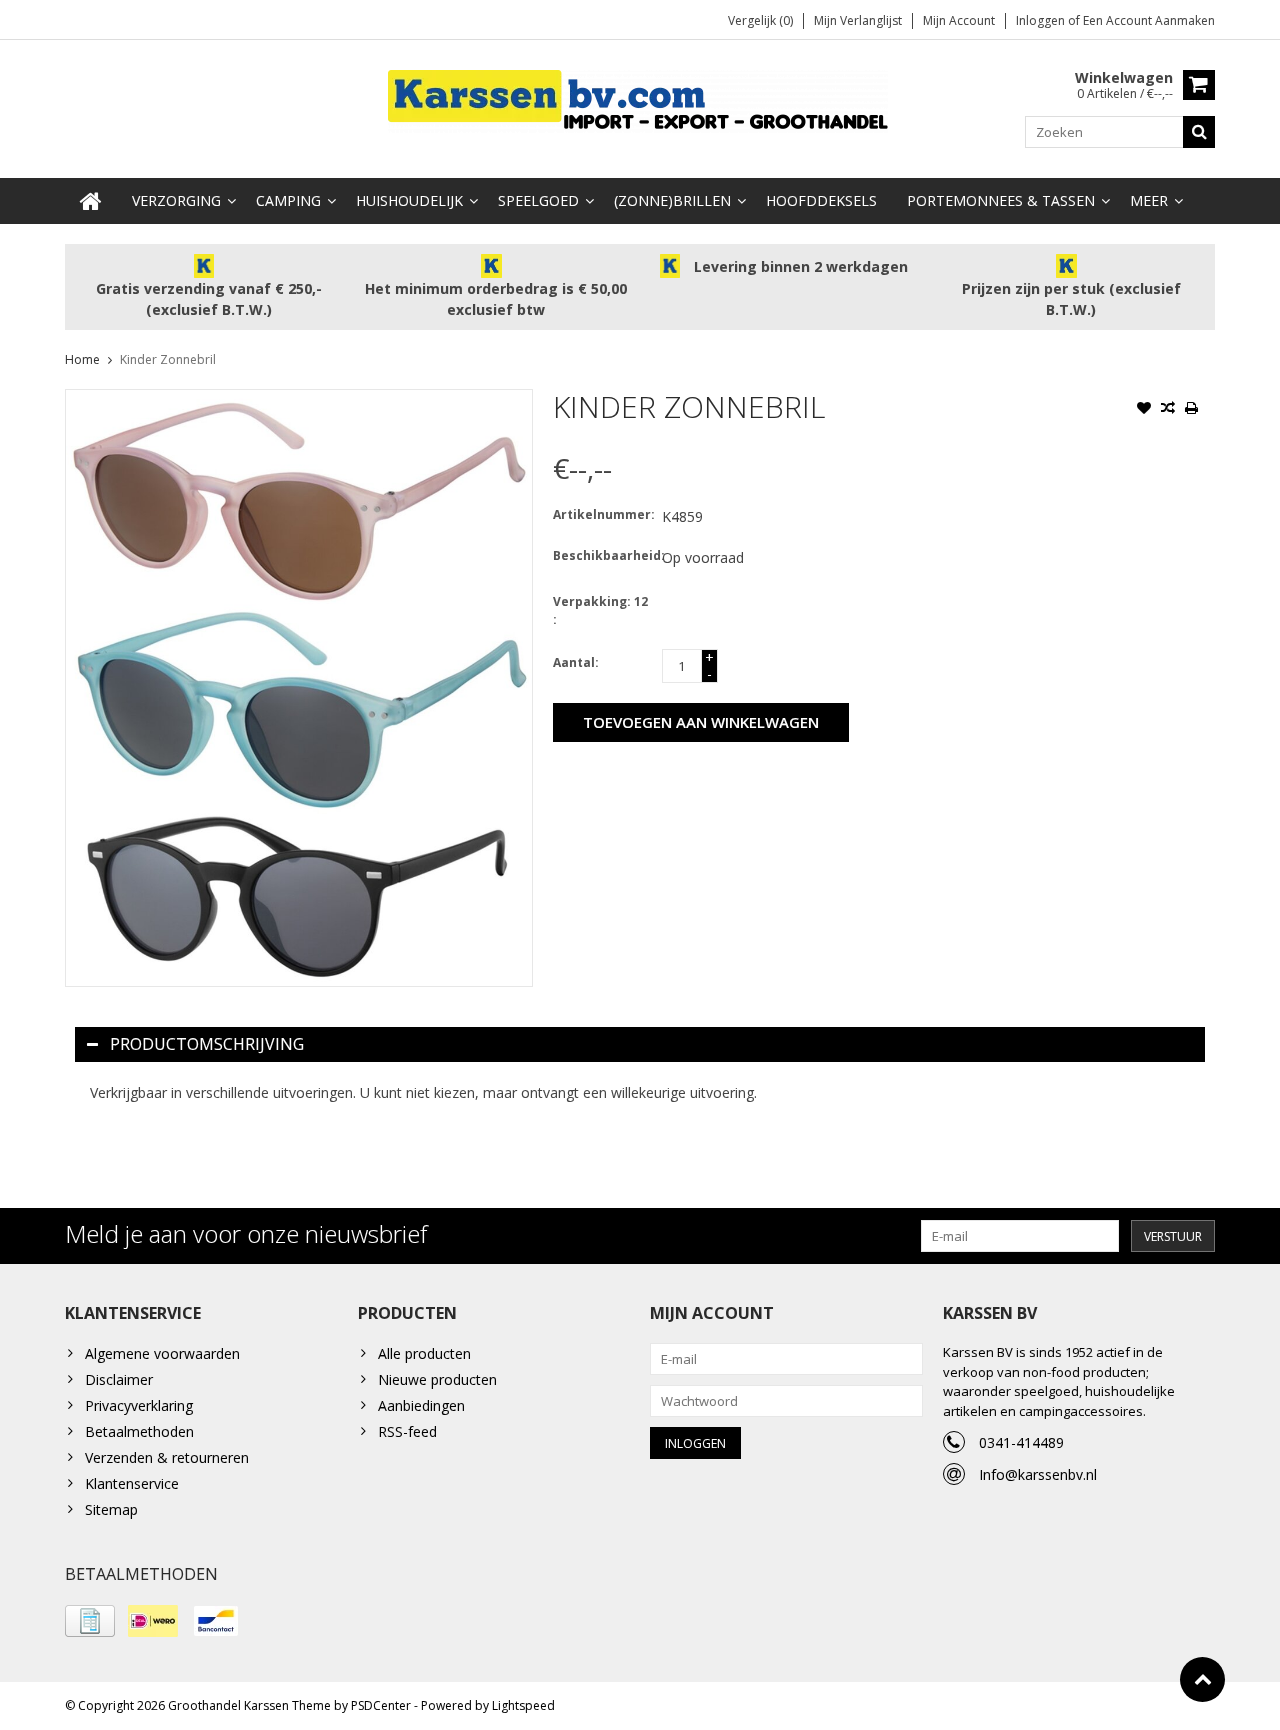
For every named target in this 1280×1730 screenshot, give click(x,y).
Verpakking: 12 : (600, 610)
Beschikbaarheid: (603, 555)
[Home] (91, 201)
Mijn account (959, 20)
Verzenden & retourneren (167, 1457)
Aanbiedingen (421, 1405)
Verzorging (176, 200)
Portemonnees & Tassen (1001, 200)
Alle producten (424, 1353)
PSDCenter (381, 1705)
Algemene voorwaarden (162, 1353)
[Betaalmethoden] (90, 1621)
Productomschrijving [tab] (207, 1044)
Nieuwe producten (437, 1379)
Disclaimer (119, 1379)
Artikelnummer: (603, 514)
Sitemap (111, 1509)
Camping (288, 200)
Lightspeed (523, 1705)
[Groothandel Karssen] (640, 99)
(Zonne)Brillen (672, 200)
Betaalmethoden (139, 1431)
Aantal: (576, 662)
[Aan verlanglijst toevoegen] (1144, 410)
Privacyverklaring (139, 1405)
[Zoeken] (1199, 132)
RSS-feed (407, 1431)
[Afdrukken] (1192, 410)
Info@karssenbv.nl (1038, 1474)
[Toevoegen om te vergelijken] (1168, 410)
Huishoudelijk (409, 200)
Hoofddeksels (821, 200)
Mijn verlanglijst (858, 20)
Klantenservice (132, 1483)
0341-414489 (1021, 1442)
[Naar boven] (1202, 1679)
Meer (1149, 200)
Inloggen (1042, 20)
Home (82, 359)
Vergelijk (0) (760, 20)
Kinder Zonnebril (168, 359)
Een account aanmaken (1149, 20)
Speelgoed (538, 200)
